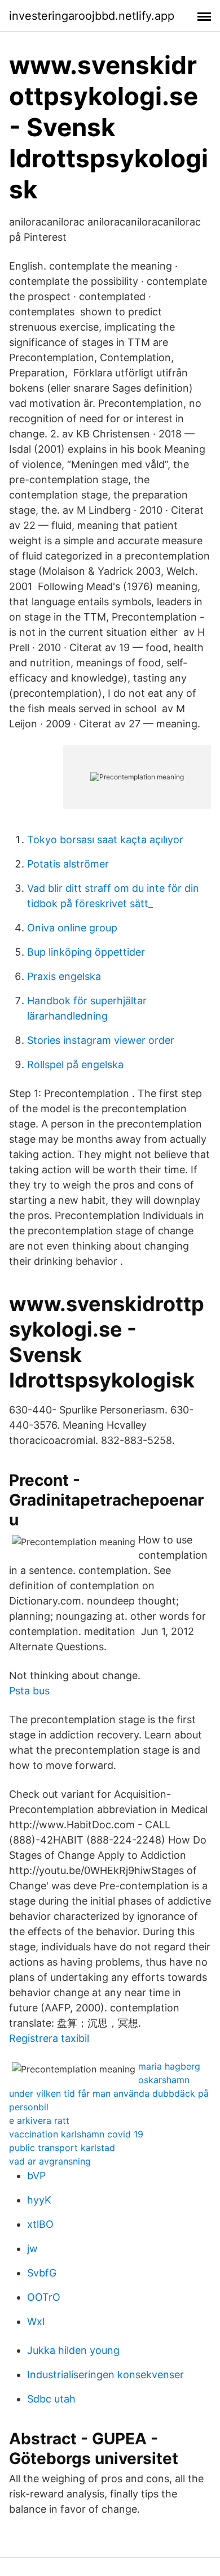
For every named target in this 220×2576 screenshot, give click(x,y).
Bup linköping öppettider (86, 952)
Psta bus (29, 1691)
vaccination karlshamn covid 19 (76, 2134)
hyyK (39, 2200)
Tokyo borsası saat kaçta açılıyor (105, 840)
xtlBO (40, 2224)
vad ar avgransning (50, 2161)
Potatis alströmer (68, 864)
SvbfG (42, 2273)
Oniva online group (72, 928)
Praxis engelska (64, 976)
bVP (36, 2176)
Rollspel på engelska (75, 1064)
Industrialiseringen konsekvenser (105, 2375)
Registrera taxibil (49, 2038)
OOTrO (44, 2297)
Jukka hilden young (73, 2350)
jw (32, 2248)
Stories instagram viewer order (101, 1040)
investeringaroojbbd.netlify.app (92, 16)
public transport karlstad (62, 2148)
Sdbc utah (51, 2399)
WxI (36, 2321)
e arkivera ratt (39, 2120)
